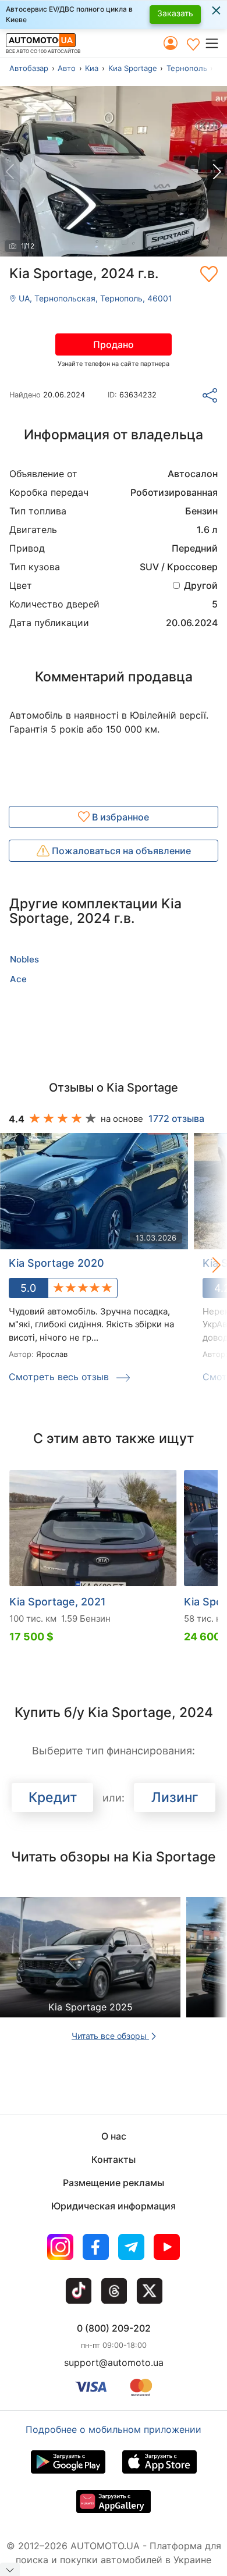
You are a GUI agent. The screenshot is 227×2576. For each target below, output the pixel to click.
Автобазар (29, 68)
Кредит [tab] (53, 1797)
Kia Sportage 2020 (56, 1263)
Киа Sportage (133, 68)
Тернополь (187, 68)
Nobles (24, 959)
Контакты (114, 2159)
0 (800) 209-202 (114, 2328)
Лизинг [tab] (175, 1797)
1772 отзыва (176, 1118)
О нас (114, 2136)
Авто (67, 68)
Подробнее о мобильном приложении (114, 2429)
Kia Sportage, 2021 (58, 1602)
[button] (216, 43)
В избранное (119, 817)
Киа (92, 68)
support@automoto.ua (114, 2362)
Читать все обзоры (110, 2036)
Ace (18, 979)
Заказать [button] (175, 13)
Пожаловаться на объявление (120, 851)
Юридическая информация (114, 2206)
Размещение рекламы (114, 2183)
